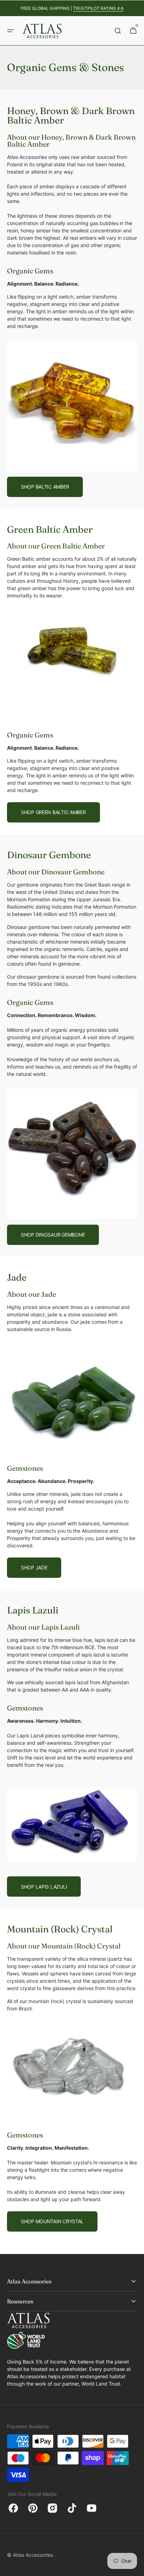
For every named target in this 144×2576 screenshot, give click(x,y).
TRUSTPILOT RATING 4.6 (98, 8)
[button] (10, 31)
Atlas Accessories (33, 2555)
